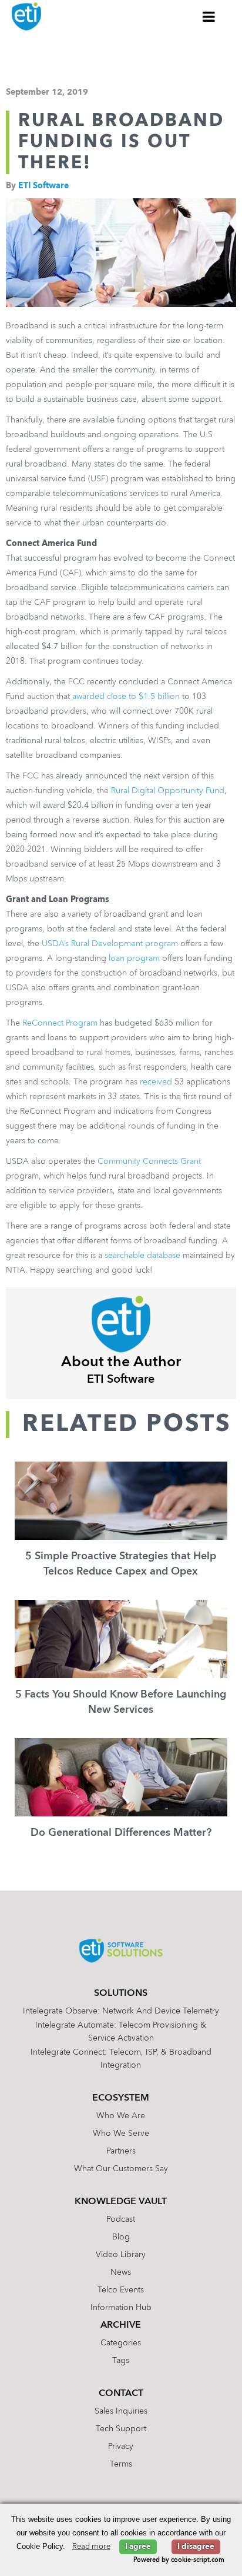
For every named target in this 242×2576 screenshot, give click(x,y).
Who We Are (121, 2116)
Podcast (121, 2219)
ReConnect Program (60, 1023)
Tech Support (121, 2429)
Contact (121, 2394)
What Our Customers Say (121, 2169)
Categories (121, 2343)
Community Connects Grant (149, 1161)
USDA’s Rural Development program (110, 944)
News (121, 2272)
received (156, 1082)
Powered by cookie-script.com (179, 2560)
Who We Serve (121, 2134)
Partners (121, 2151)
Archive (121, 2325)
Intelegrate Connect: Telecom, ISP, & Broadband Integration (121, 2059)
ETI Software (43, 186)
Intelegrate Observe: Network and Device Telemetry (121, 2011)
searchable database (144, 1256)
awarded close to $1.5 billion (126, 697)
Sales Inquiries (121, 2411)
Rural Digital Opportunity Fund (168, 791)
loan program (134, 958)
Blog (121, 2237)
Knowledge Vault (121, 2202)
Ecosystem (121, 2098)
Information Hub (121, 2308)
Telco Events (121, 2290)
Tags (121, 2361)
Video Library (121, 2255)
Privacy (121, 2447)
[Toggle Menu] (209, 16)
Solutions (121, 1993)
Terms (121, 2464)
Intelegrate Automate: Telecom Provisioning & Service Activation (121, 2032)
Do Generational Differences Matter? (121, 1833)
